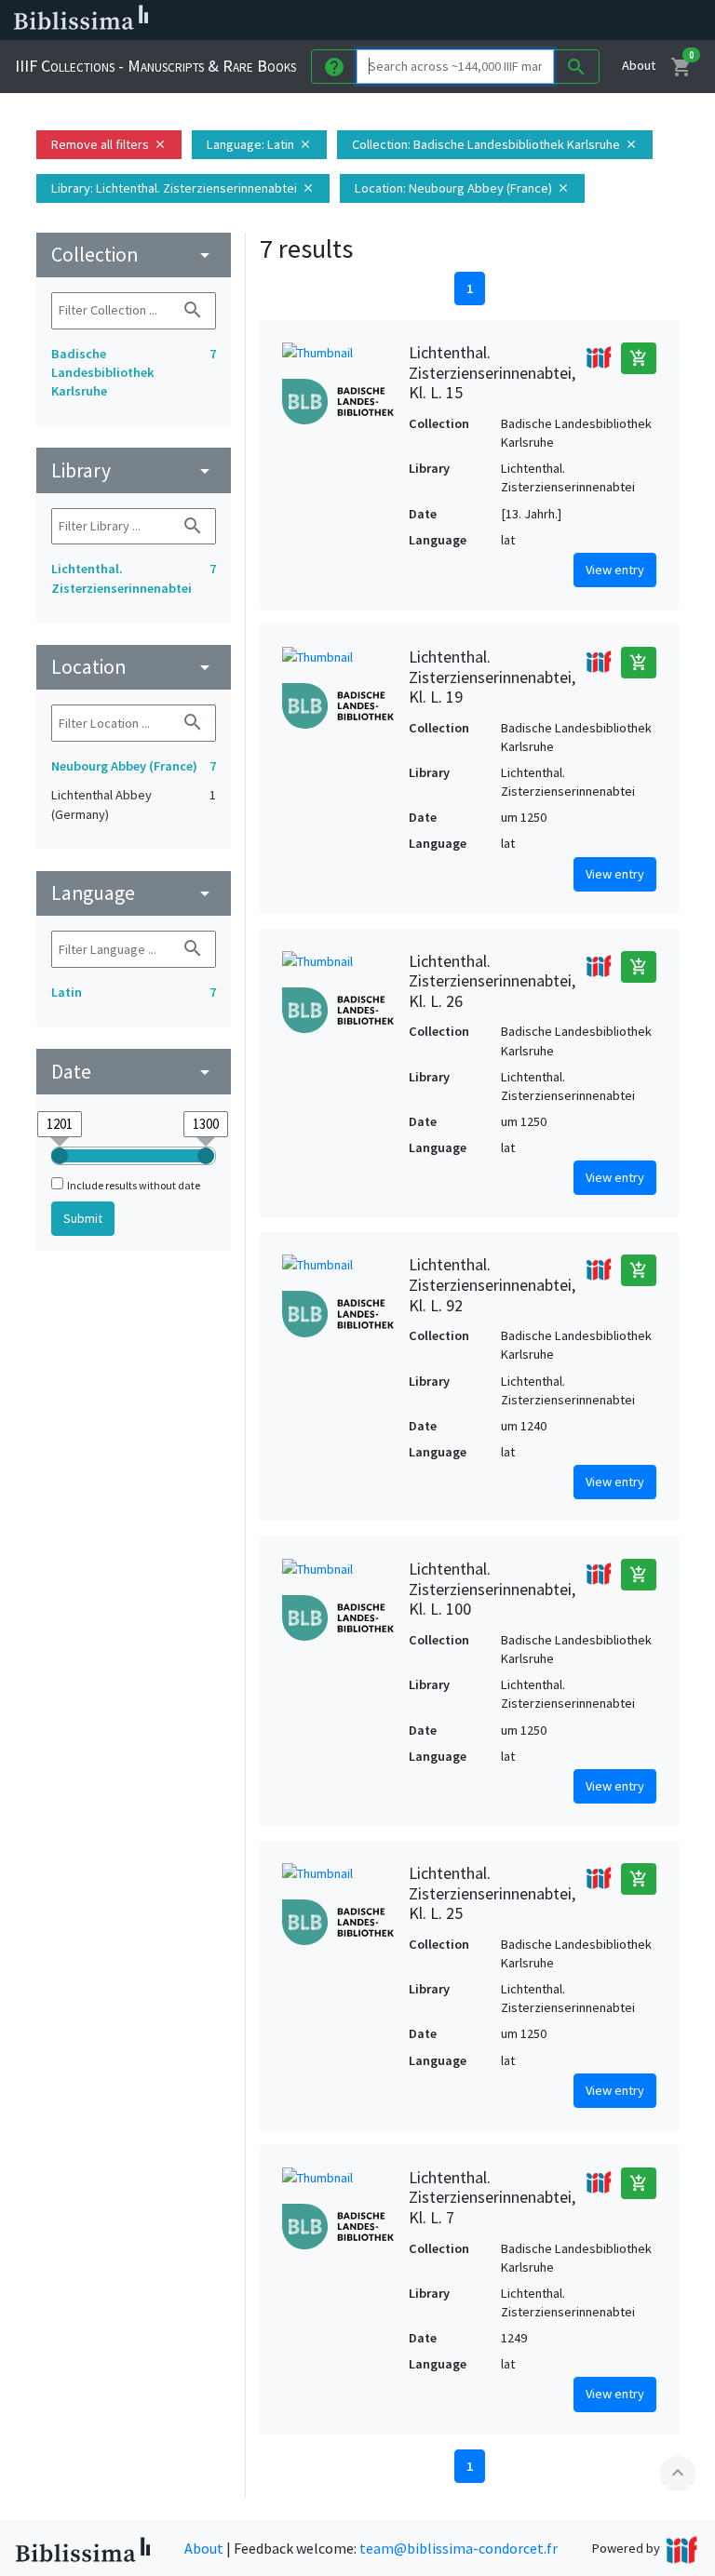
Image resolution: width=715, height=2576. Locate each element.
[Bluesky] (533, 20)
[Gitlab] (652, 20)
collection (134, 255)
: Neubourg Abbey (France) (462, 188)
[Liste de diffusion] (473, 20)
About (639, 65)
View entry (615, 570)
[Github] (622, 20)
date (134, 1072)
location (134, 667)
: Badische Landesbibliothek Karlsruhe (495, 144)
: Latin (259, 144)
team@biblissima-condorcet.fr (459, 2548)
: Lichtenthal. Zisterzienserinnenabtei (183, 188)
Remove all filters (109, 144)
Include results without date (134, 1185)
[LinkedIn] (503, 20)
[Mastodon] (562, 20)
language (134, 893)
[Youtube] (592, 20)
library (134, 470)
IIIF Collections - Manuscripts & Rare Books (155, 66)
